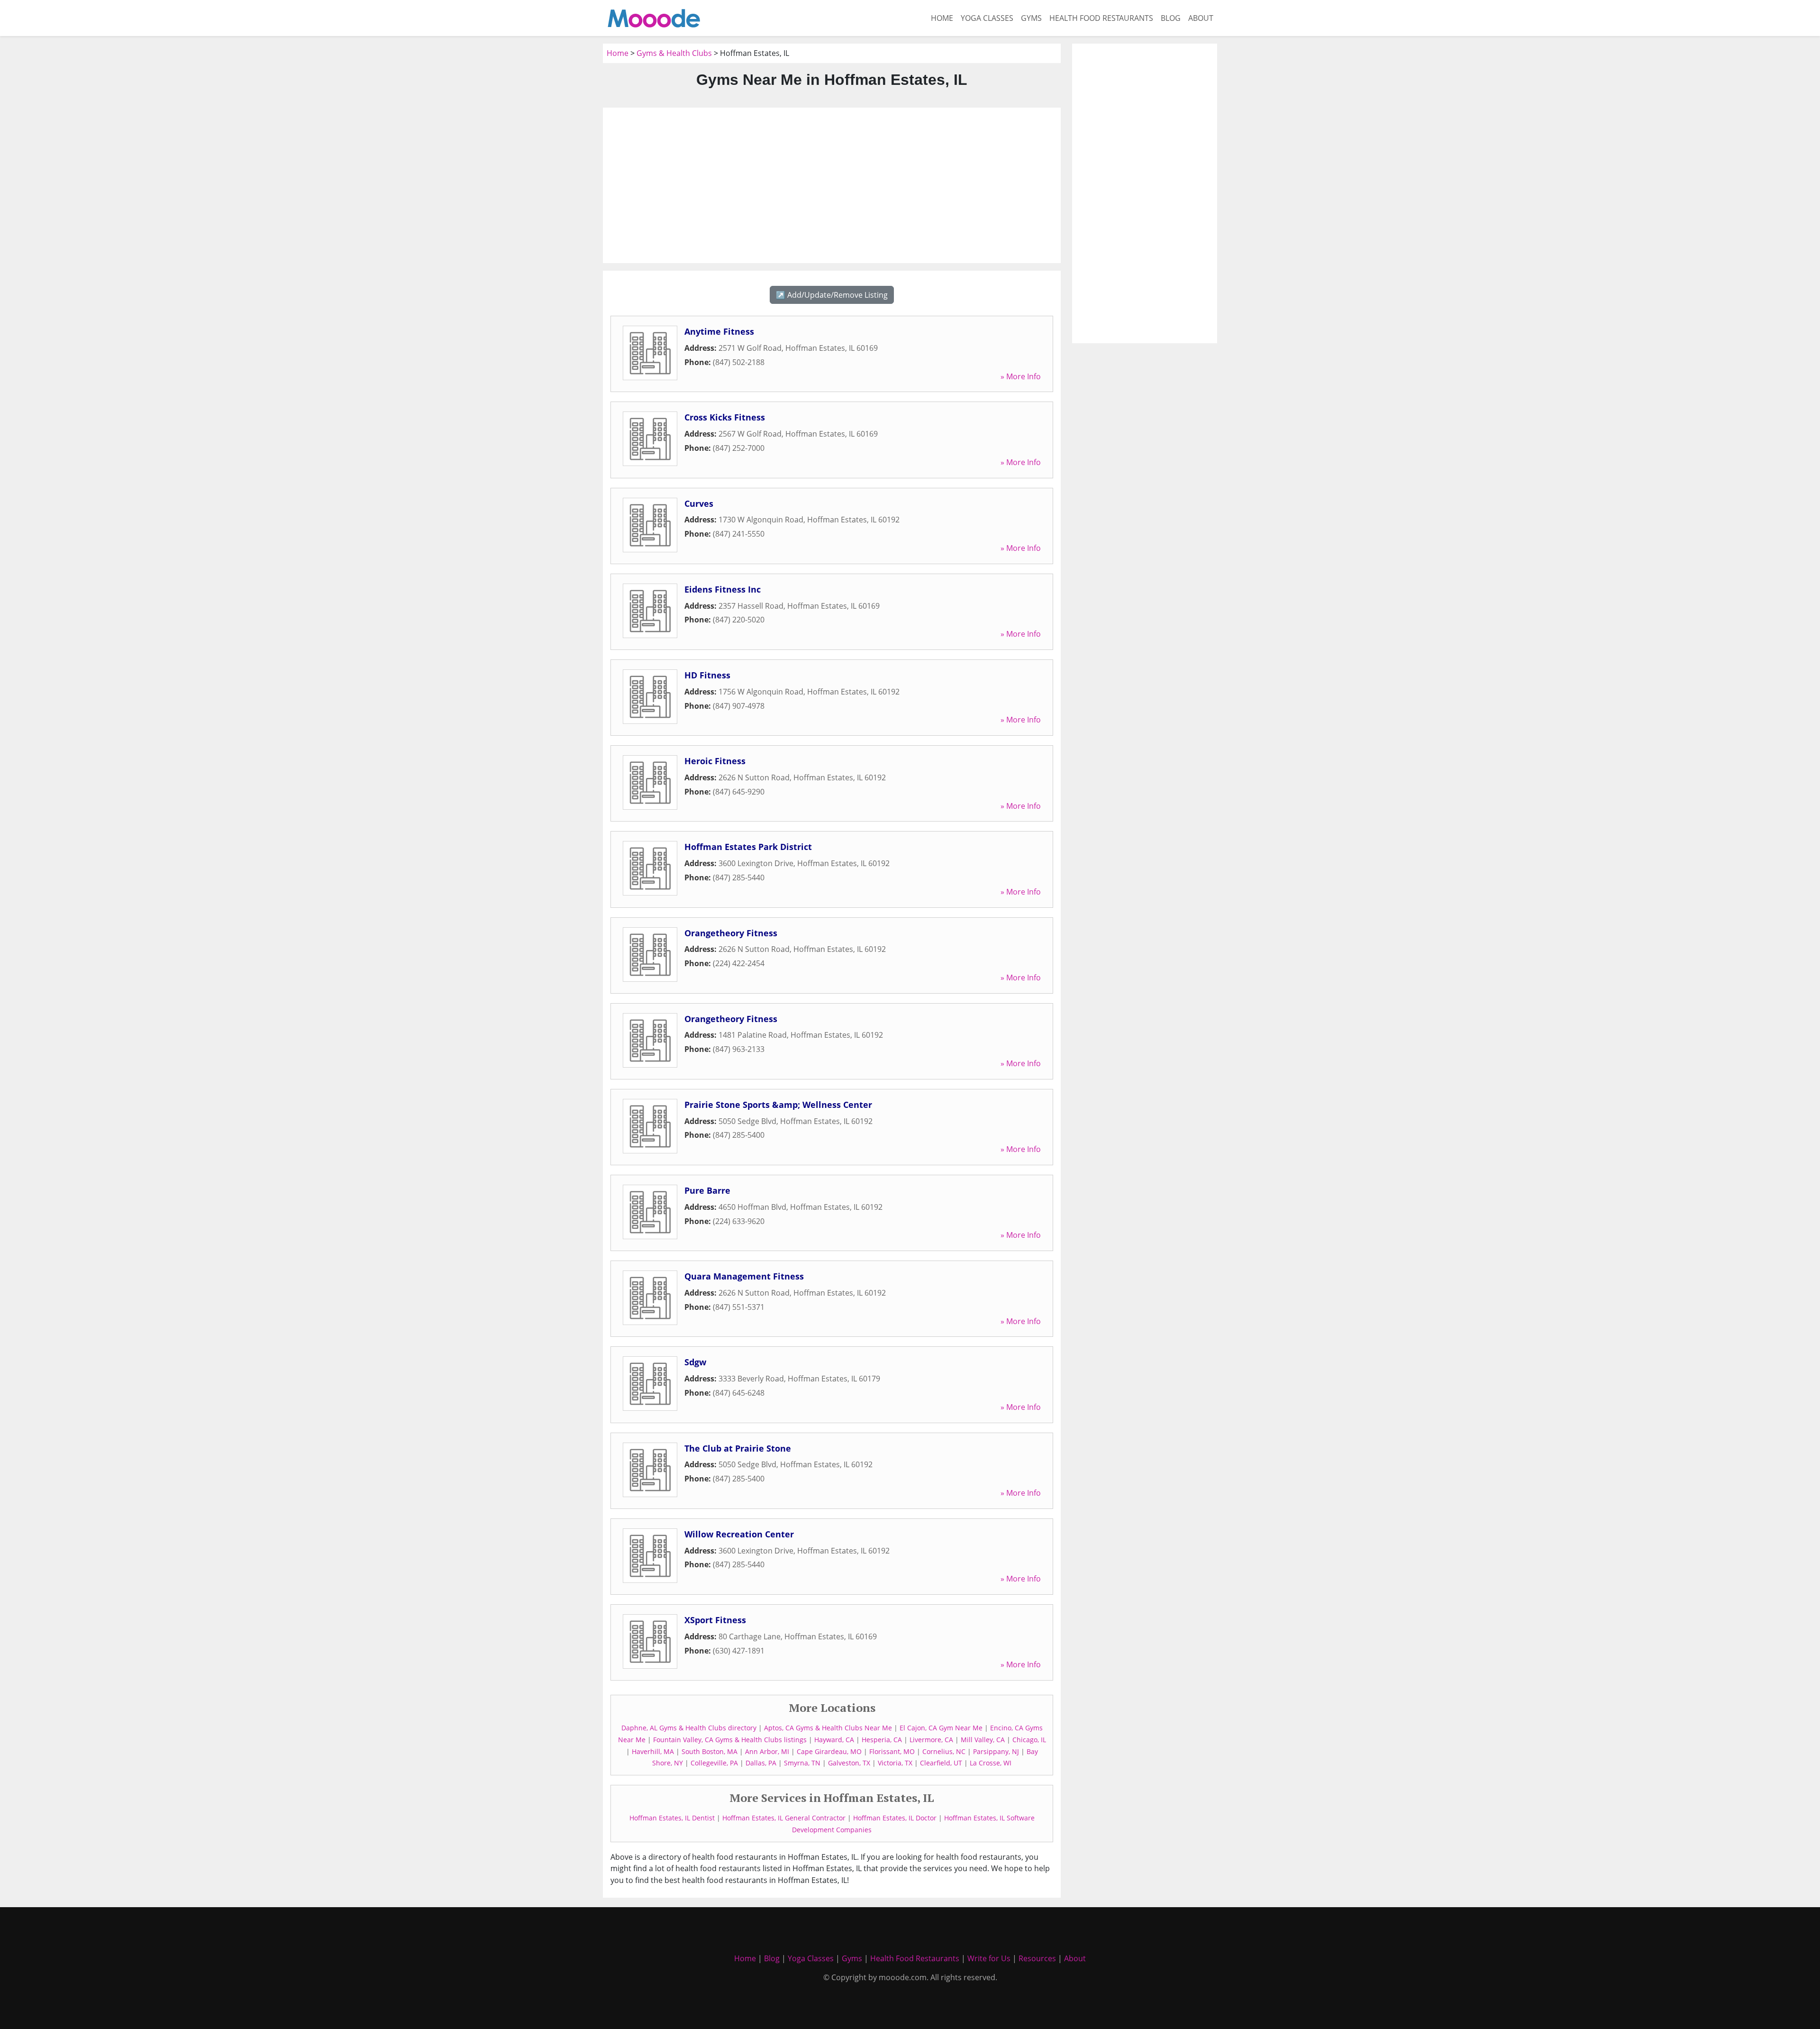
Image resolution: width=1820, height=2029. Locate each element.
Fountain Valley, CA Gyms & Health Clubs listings (730, 1740)
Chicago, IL (1029, 1740)
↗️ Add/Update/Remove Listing (832, 295)
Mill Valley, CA (983, 1740)
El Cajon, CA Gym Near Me (941, 1728)
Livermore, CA (931, 1740)
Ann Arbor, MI (767, 1751)
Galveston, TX (849, 1763)
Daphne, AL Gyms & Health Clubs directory (689, 1728)
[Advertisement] (832, 185)
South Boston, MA (710, 1751)
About (1201, 18)
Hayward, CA (834, 1740)
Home (942, 18)
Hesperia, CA (882, 1740)
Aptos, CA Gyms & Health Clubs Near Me (828, 1728)
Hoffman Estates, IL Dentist (672, 1818)
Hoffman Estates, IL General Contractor (784, 1818)
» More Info (1021, 376)
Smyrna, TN (802, 1763)
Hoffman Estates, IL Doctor (895, 1818)
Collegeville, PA (714, 1763)
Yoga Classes (987, 18)
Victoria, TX (895, 1763)
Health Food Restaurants (1101, 18)
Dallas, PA (761, 1763)
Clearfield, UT (941, 1763)
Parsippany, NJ (996, 1751)
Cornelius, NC (944, 1751)
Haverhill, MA (653, 1751)
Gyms (1031, 18)
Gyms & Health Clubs (674, 53)
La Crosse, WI (991, 1763)
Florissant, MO (892, 1751)
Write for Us (989, 1958)
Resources (1037, 1958)
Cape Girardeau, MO (829, 1751)
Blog (1171, 18)
